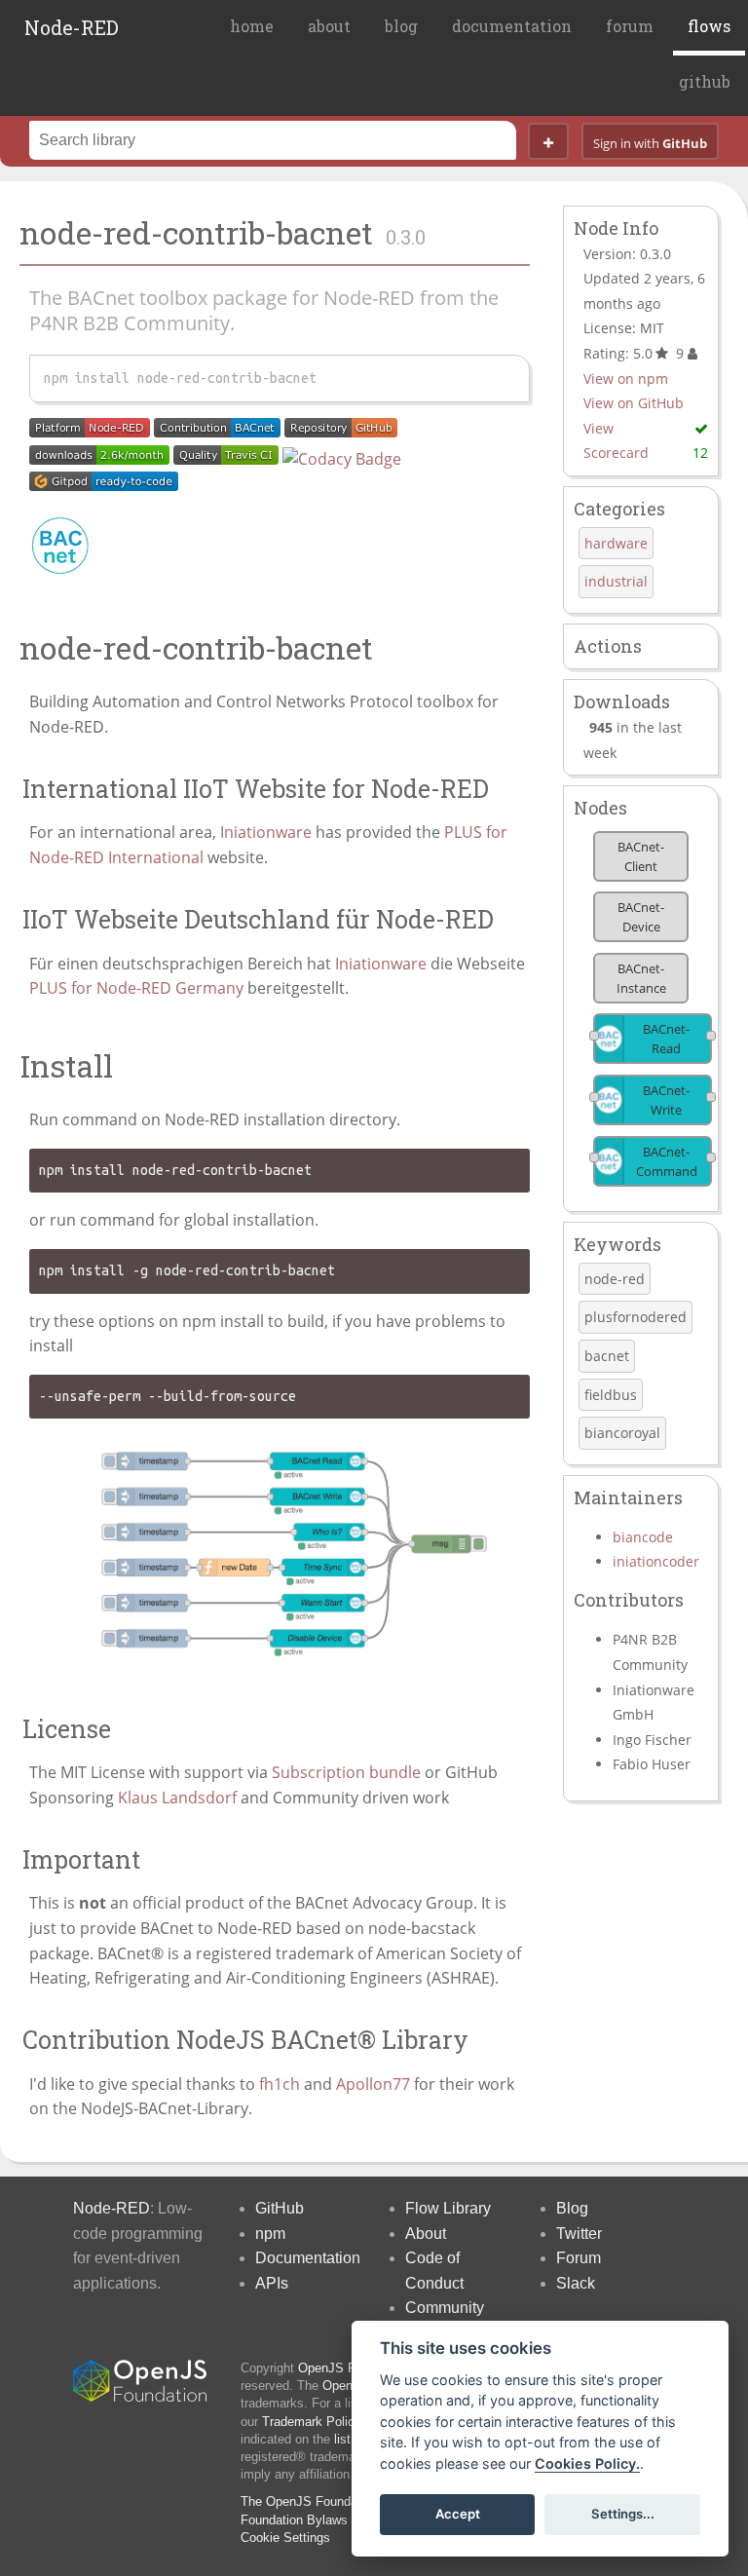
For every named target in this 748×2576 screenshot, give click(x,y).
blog (401, 26)
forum (630, 26)
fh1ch (280, 2084)
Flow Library (448, 2208)
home (252, 26)
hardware (616, 543)
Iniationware (266, 832)
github (705, 81)
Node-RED (72, 27)
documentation (512, 26)
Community (445, 2308)
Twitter (579, 2234)
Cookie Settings (285, 2538)
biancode (643, 1537)
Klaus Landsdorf (177, 1798)
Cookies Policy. (587, 2463)
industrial (616, 581)
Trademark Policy (312, 2422)
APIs (272, 2283)
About (426, 2234)
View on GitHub (634, 403)
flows (709, 26)
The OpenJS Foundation (309, 2501)
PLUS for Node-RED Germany (136, 988)
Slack (576, 2283)
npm (270, 2234)
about (329, 26)
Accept (458, 2514)
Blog (572, 2208)
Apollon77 (373, 2084)
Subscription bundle (346, 1772)
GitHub (280, 2208)
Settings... (623, 2514)
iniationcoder (656, 1561)
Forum (579, 2258)
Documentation (308, 2258)
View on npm (626, 379)
